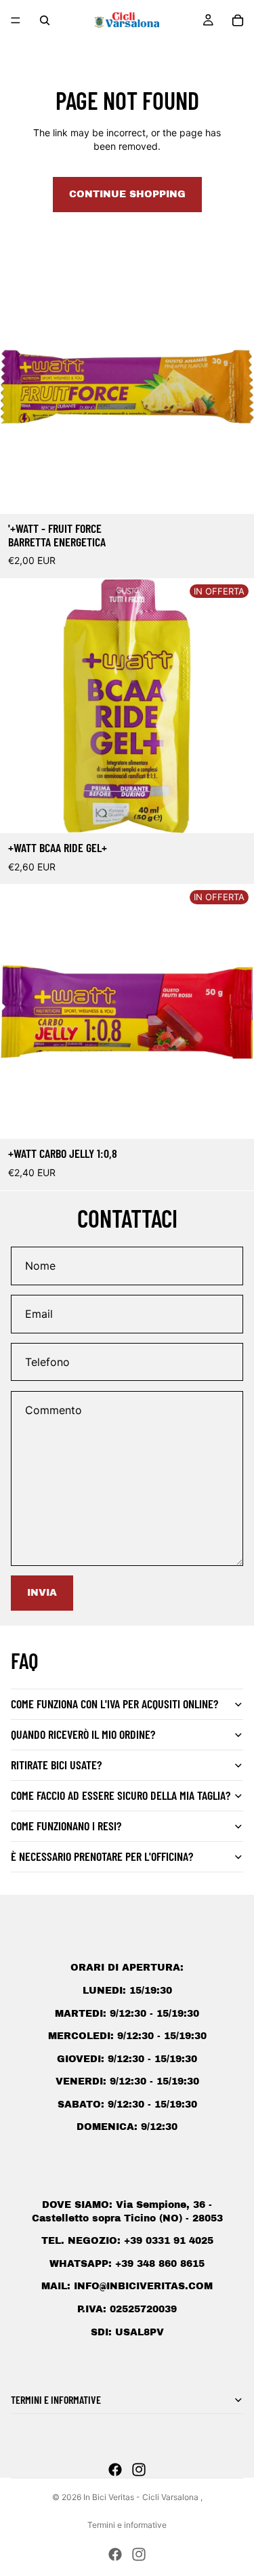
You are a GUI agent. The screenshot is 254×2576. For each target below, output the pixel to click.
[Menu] (16, 20)
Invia (42, 1593)
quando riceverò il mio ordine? (83, 1734)
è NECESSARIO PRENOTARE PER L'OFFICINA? (102, 1856)
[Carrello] (238, 20)
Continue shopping (127, 194)
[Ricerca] (45, 20)
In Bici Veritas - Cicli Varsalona (142, 2497)
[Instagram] (139, 2470)
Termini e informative (127, 2525)
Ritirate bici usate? (56, 1765)
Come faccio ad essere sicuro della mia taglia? (121, 1795)
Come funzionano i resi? (66, 1826)
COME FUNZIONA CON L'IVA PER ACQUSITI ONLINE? (114, 1704)
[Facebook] (115, 2470)
